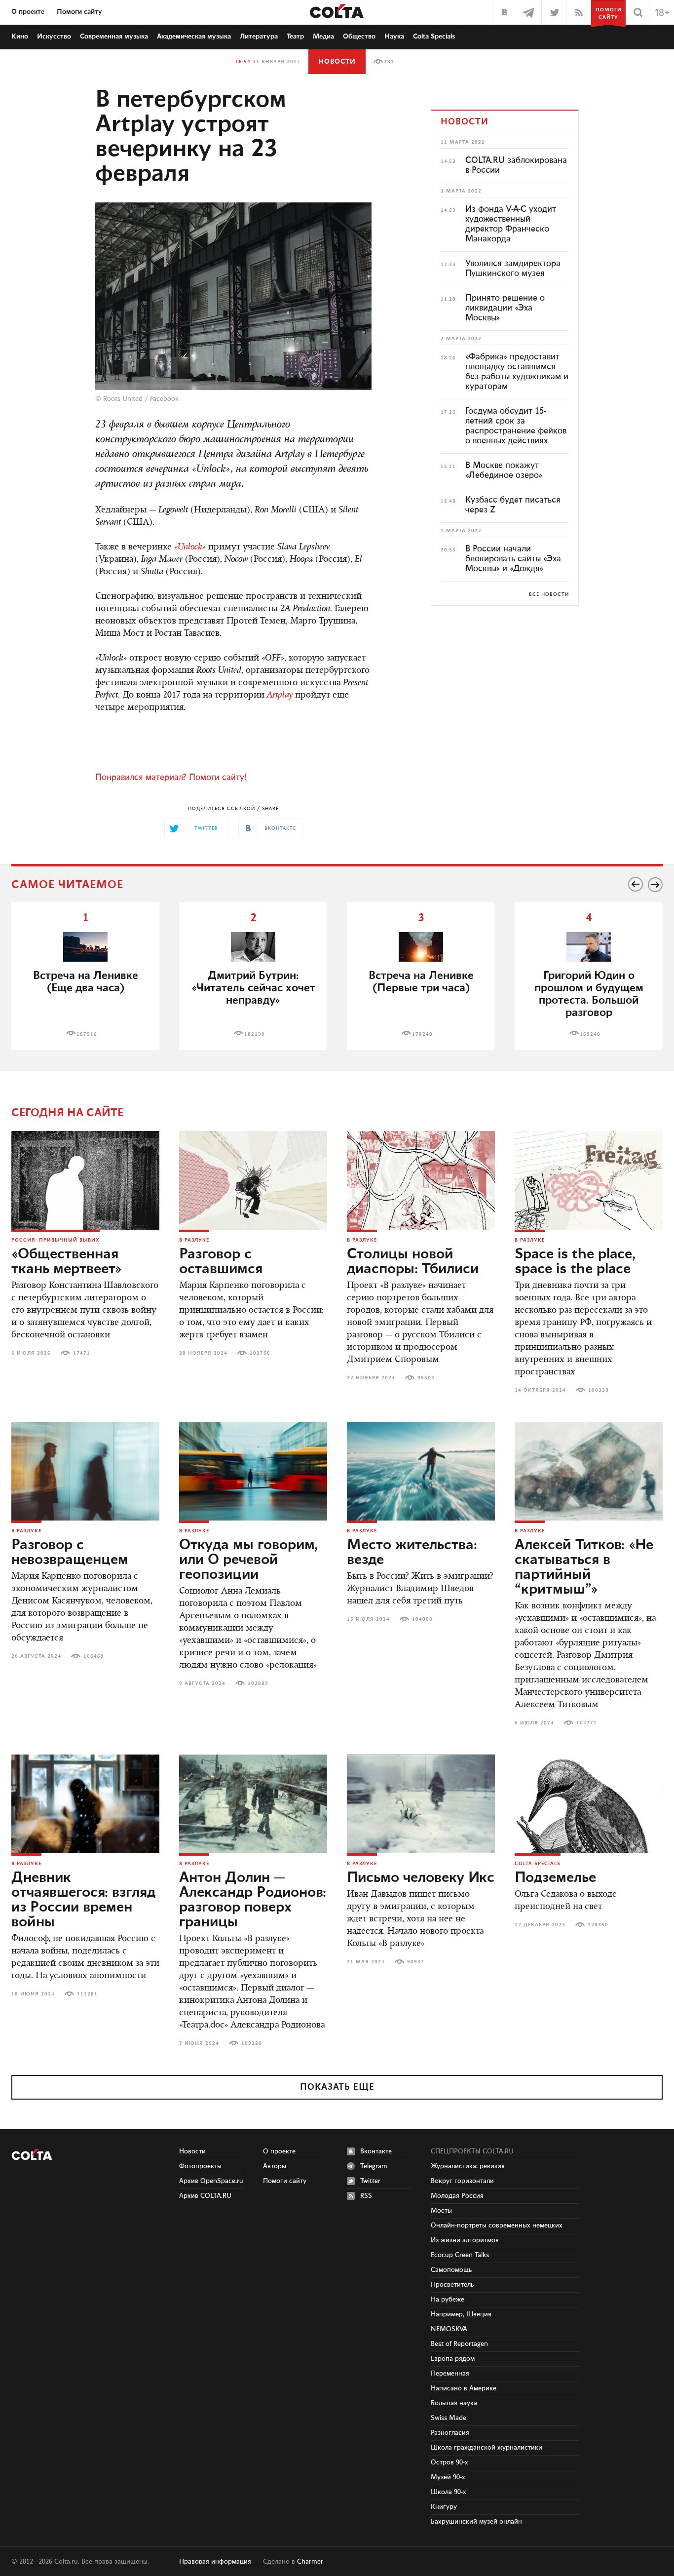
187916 (87, 1034)
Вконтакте (376, 2151)
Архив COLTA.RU (205, 2196)
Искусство (54, 37)
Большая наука (454, 2403)
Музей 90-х (448, 2477)
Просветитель (452, 2285)
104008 (422, 1619)
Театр (295, 37)
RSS (366, 2196)
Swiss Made (449, 2418)
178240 (422, 1034)
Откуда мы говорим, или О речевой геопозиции (248, 1560)
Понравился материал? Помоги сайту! (171, 778)
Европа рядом (453, 2359)
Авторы (275, 2166)
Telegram (374, 2166)
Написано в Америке (464, 2388)
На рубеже (448, 2300)
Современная (114, 37)
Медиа (323, 37)
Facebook (164, 399)
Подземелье (555, 1878)
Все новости (549, 594)
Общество (359, 37)
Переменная (450, 2374)
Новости (337, 62)
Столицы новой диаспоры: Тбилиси (413, 1262)
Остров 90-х (449, 2462)
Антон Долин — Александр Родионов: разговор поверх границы (253, 1900)
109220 (252, 2043)
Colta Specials (434, 37)
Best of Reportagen (459, 2344)
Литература (259, 37)
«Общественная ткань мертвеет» (67, 1262)
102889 (258, 1683)
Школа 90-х (449, 2492)
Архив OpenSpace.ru (211, 2181)
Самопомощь (451, 2270)
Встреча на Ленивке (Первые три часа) (421, 982)
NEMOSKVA (449, 2329)
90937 (416, 1962)
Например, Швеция (461, 2314)
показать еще (337, 2087)
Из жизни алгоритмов (465, 2240)
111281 (87, 1994)
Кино (20, 37)
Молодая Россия (457, 2196)
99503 (426, 1378)
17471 (82, 1353)
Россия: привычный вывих (56, 1240)
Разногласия (450, 2433)
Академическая (194, 37)
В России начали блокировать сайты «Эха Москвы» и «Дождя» (513, 559)
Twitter (370, 2181)
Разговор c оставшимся (221, 1262)
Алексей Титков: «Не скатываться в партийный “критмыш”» (584, 1567)
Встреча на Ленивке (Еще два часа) (86, 982)
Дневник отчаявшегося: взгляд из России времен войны (83, 1900)
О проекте (28, 12)
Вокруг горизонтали (462, 2181)
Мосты (441, 2211)
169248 (590, 1034)
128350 (598, 1925)
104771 (587, 1723)
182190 (255, 1034)
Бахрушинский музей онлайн (476, 2522)
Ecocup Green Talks (460, 2255)
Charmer (310, 2562)
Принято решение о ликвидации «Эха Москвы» (505, 308)
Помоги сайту (79, 12)
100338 (599, 1390)
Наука (394, 37)
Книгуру (444, 2507)
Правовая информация (215, 2562)
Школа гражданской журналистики (487, 2448)
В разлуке (194, 1240)
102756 (260, 1353)
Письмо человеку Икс (421, 1878)
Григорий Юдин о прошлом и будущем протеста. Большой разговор (589, 994)
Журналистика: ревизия (468, 2166)
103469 (94, 1656)
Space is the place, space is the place (575, 1262)
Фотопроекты (200, 2166)
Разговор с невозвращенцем (70, 1553)
